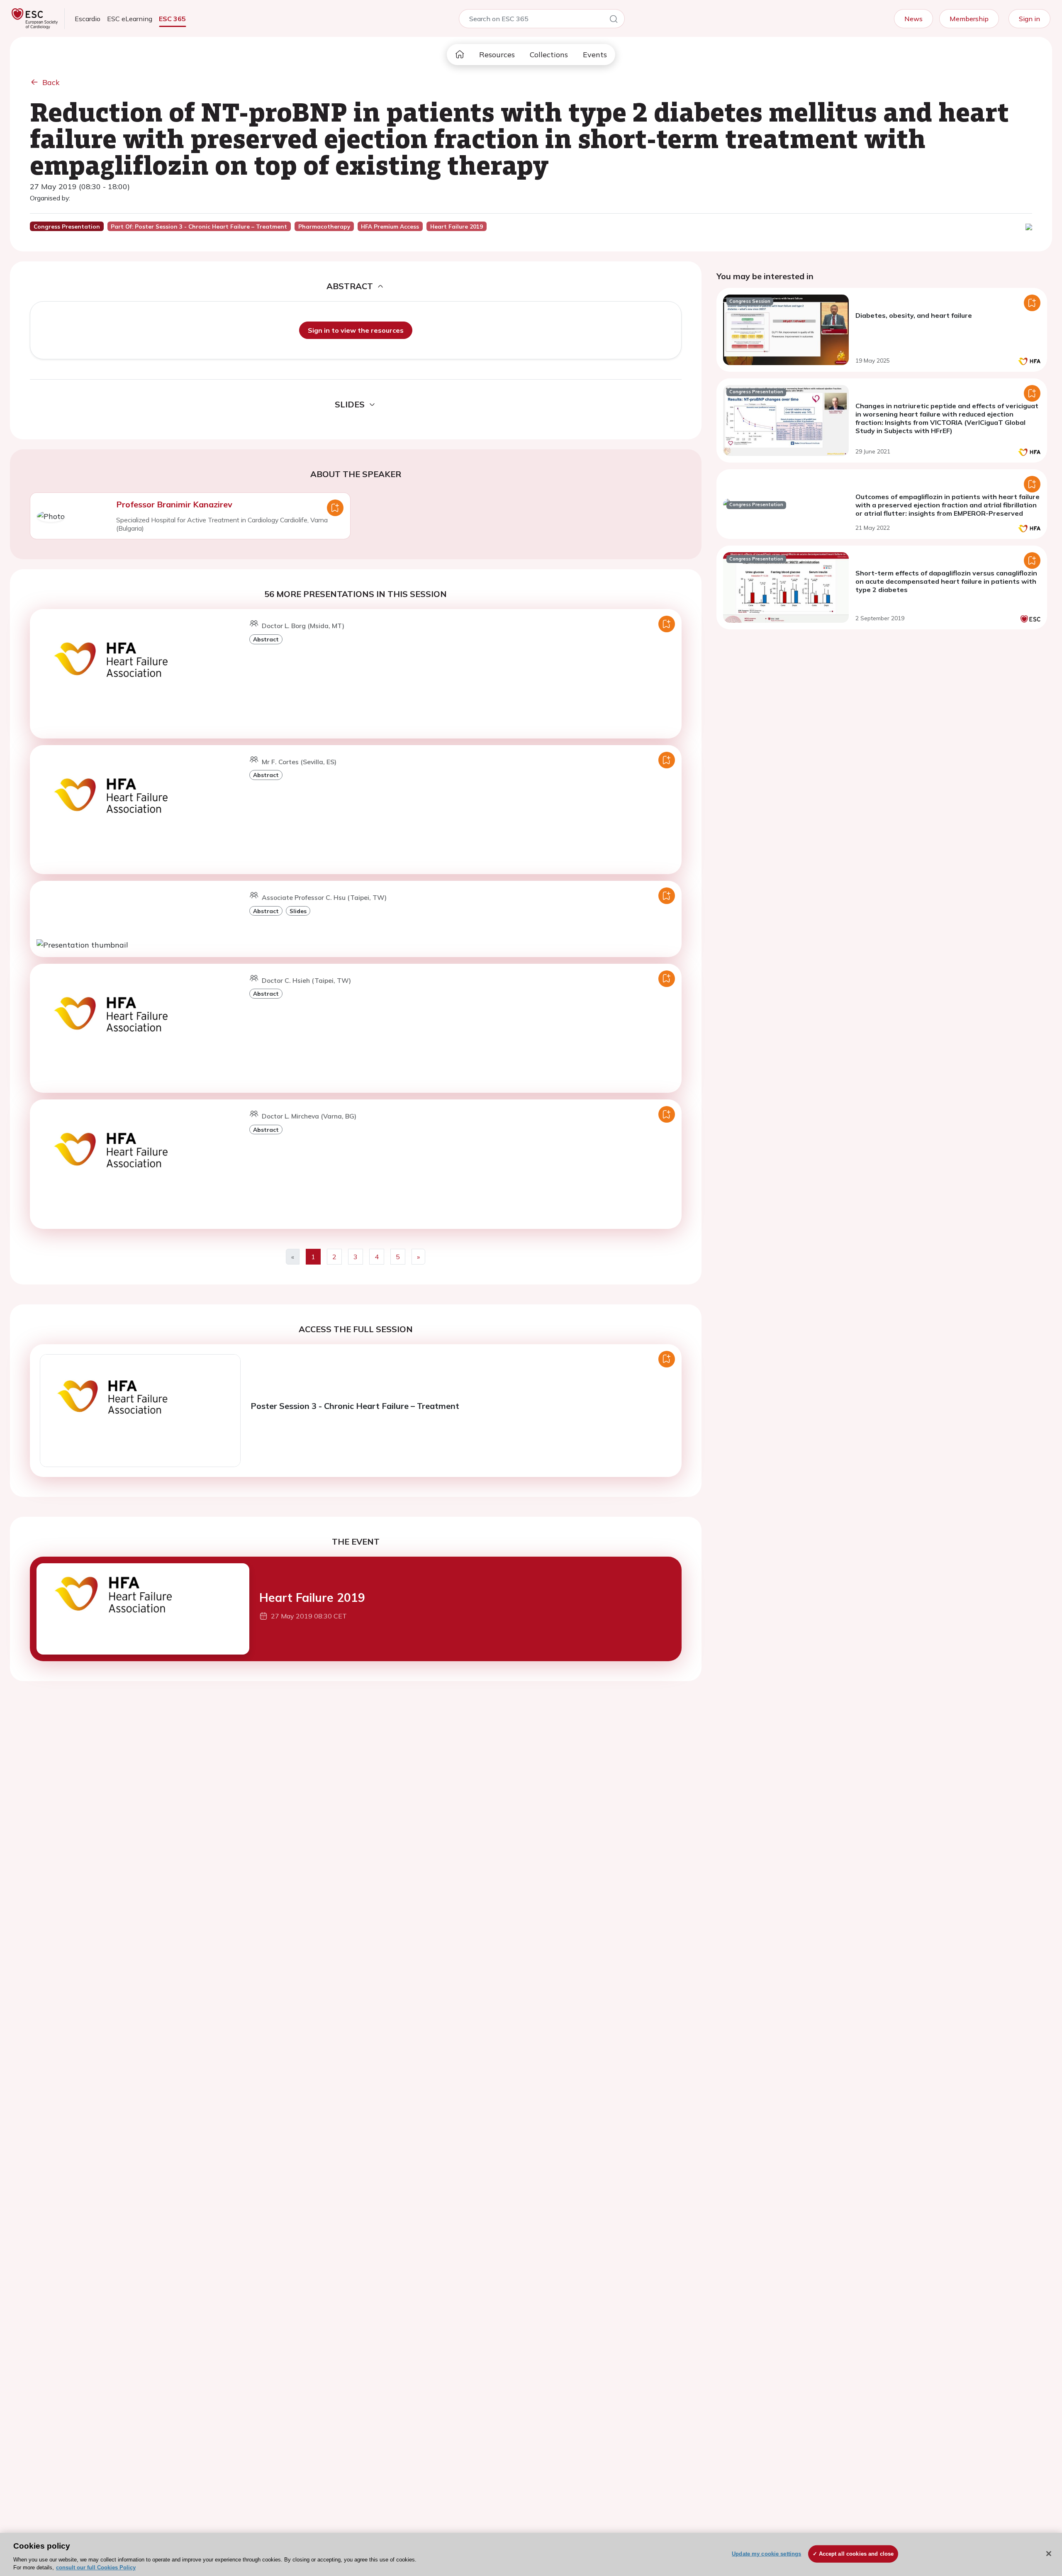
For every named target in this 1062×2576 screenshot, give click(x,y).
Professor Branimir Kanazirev (174, 504)
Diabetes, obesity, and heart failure (914, 315)
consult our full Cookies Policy (96, 2567)
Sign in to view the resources (356, 330)
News (913, 19)
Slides (298, 911)
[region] (531, 2554)
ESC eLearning (130, 19)
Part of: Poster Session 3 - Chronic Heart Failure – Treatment (199, 227)
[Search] (614, 20)
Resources (497, 55)
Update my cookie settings (766, 2554)
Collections (549, 55)
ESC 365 (172, 19)
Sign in (1029, 19)
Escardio (88, 19)
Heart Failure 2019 (312, 1598)
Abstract (266, 639)
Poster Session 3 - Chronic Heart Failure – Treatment (355, 1406)
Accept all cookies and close (856, 2554)
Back (51, 82)
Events (595, 55)
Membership (969, 19)
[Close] (1049, 2554)
